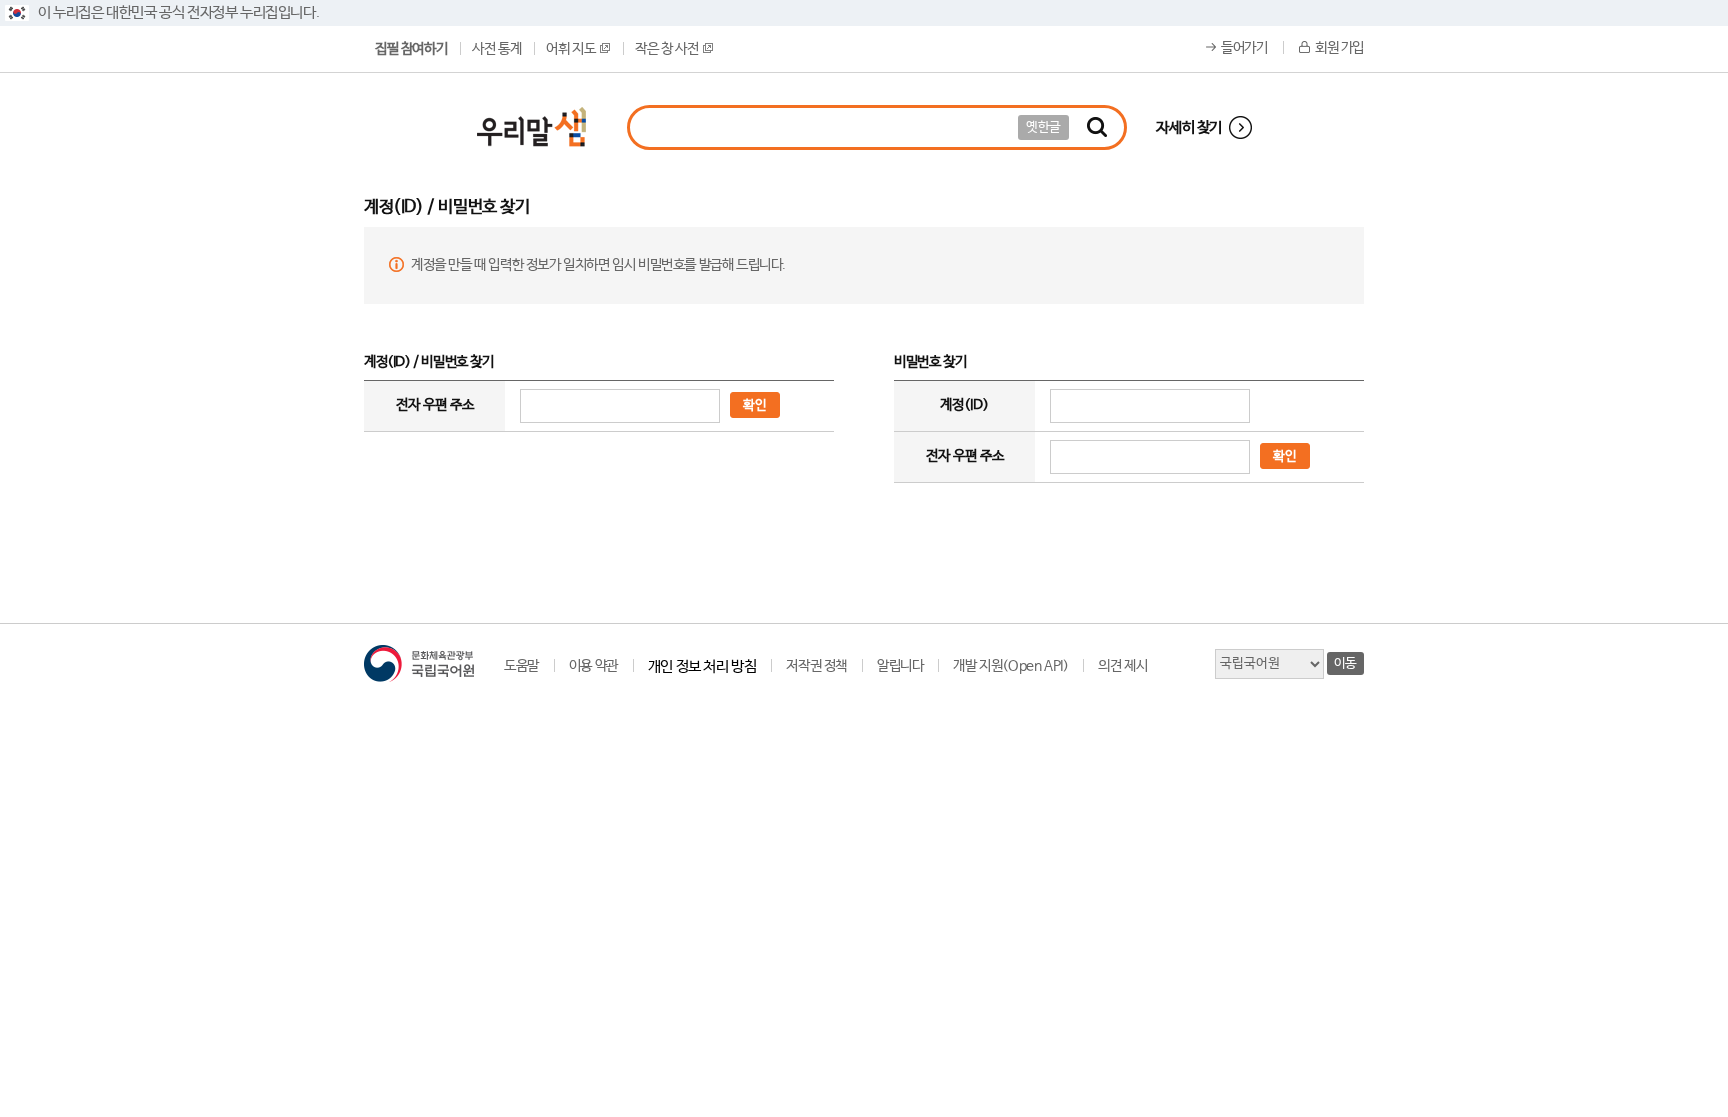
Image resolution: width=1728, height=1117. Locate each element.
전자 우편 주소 (435, 405)
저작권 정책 (816, 666)
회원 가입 (1339, 48)
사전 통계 (496, 49)
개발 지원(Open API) (1010, 666)
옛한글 (1043, 127)
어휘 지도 (570, 49)
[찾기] (1097, 127)
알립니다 (900, 666)
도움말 (521, 666)
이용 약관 (593, 666)
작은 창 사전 (666, 49)
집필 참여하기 (411, 49)
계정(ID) (964, 405)
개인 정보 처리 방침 (702, 666)
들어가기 (1244, 48)
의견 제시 (1122, 666)
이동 (1345, 663)
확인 (755, 405)
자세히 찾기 (1189, 127)
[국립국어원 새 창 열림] (419, 663)
